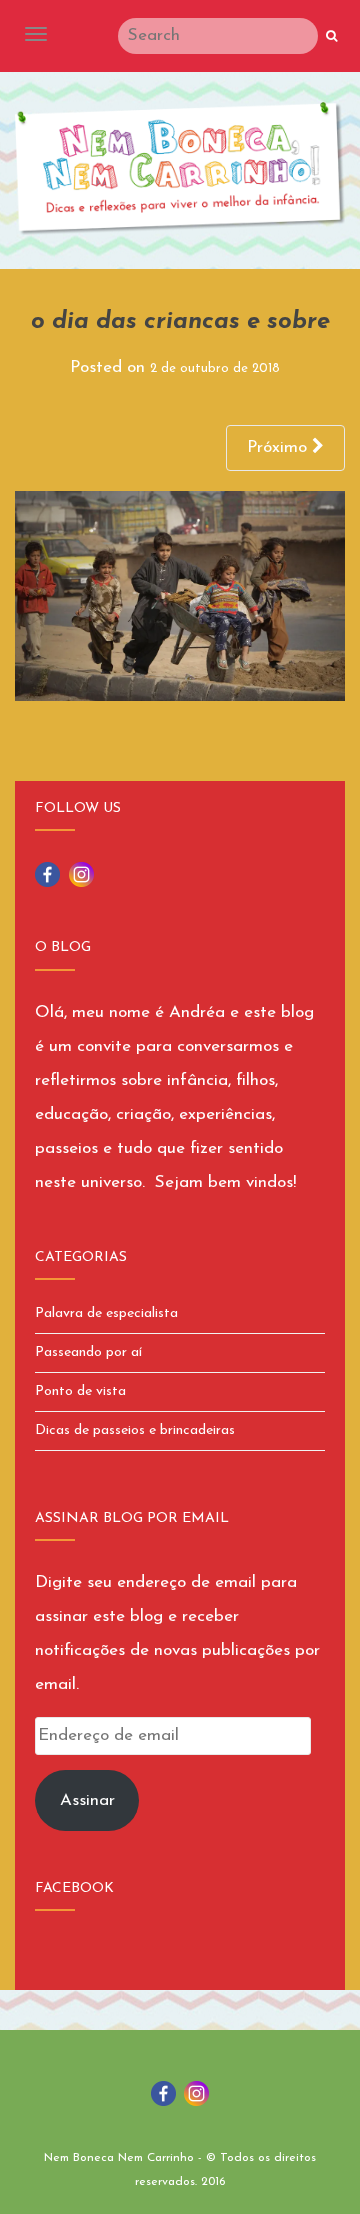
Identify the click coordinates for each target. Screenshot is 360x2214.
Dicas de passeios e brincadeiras (135, 1430)
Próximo (279, 447)
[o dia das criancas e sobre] (180, 594)
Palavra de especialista (106, 1313)
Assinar (87, 1800)
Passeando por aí (88, 1352)
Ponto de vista (80, 1391)
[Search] (331, 37)
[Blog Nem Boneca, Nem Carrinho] (180, 168)
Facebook (74, 1888)
